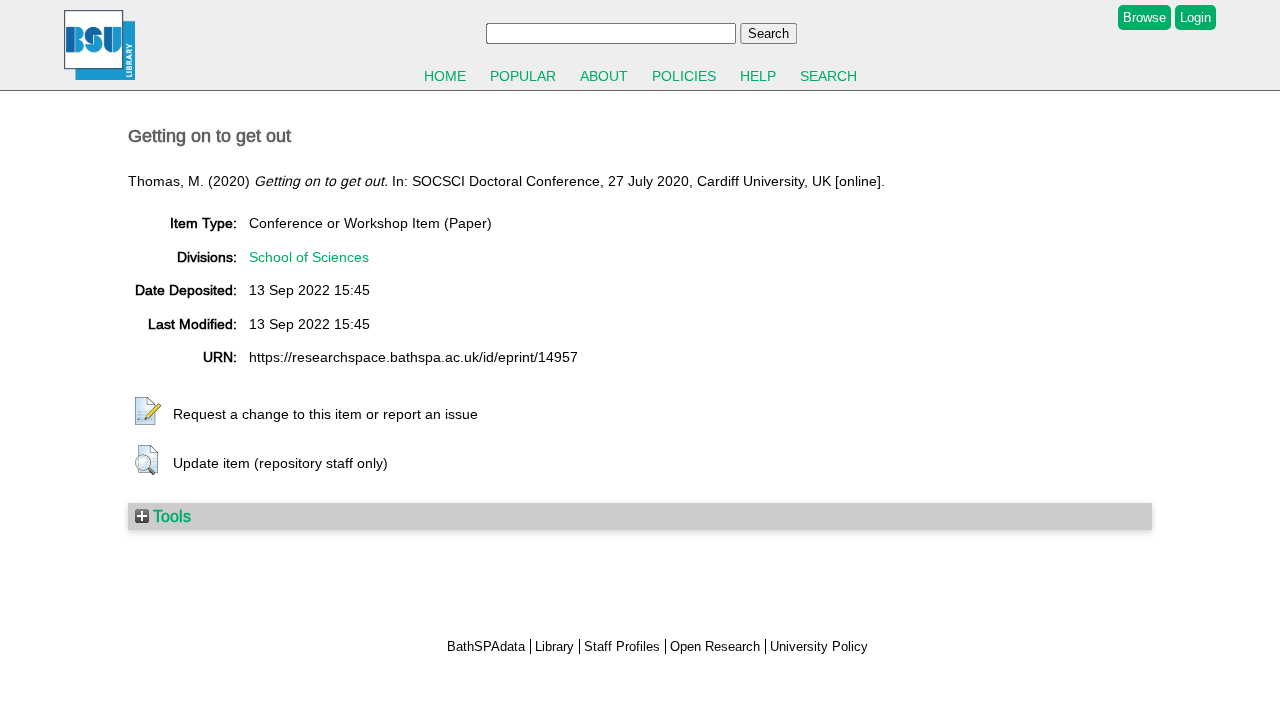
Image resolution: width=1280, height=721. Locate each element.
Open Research (715, 646)
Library (554, 646)
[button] (148, 412)
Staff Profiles (622, 646)
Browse (1144, 17)
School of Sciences (309, 257)
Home (445, 76)
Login (1195, 17)
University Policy (819, 646)
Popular (523, 76)
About (604, 76)
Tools (170, 516)
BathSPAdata (486, 646)
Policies (684, 76)
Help (758, 76)
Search (828, 76)
